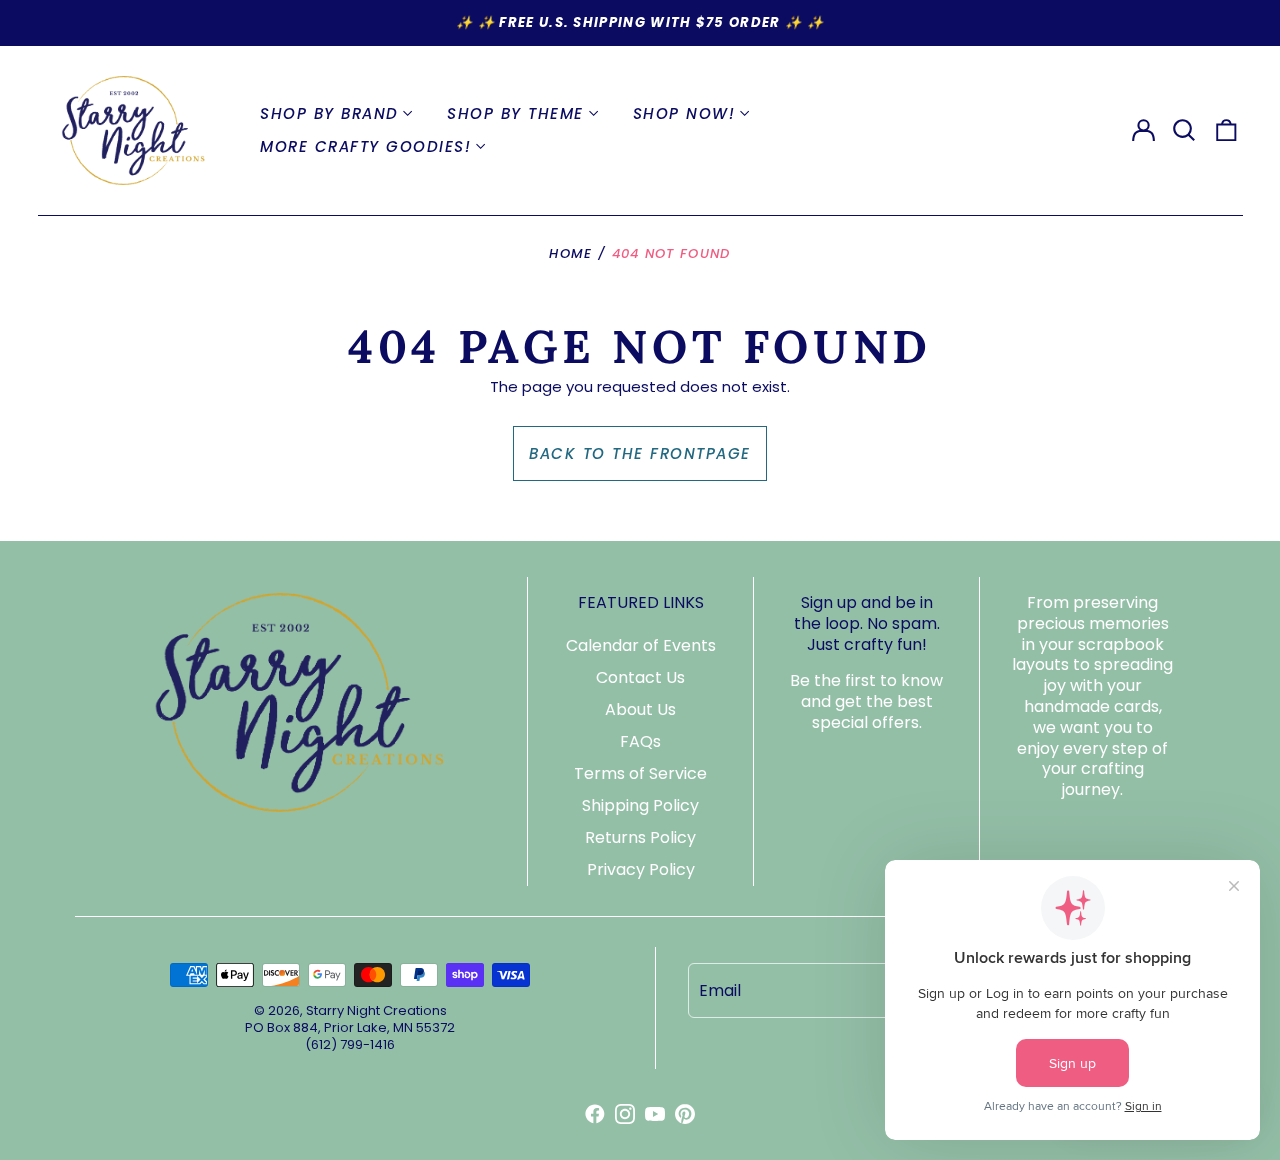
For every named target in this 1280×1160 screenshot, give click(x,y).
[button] (1185, 130)
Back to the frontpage (640, 453)
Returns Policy (640, 837)
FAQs (640, 741)
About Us (640, 709)
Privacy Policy (641, 869)
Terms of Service (640, 773)
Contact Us (640, 677)
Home (570, 253)
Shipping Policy (640, 805)
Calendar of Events (641, 645)
